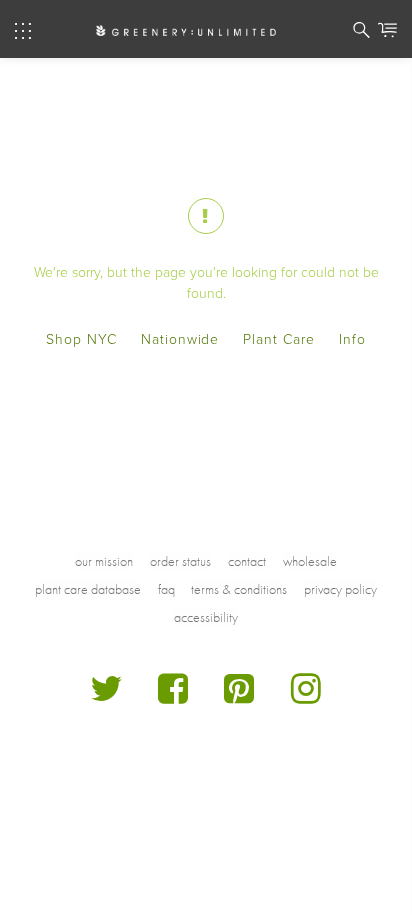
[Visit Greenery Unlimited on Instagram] (306, 696)
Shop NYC (81, 339)
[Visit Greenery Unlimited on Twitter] (106, 696)
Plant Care (279, 339)
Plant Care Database (88, 589)
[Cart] (387, 33)
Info (352, 339)
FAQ (166, 589)
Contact (247, 561)
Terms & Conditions (239, 589)
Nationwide (180, 339)
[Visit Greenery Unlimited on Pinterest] (239, 696)
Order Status (180, 561)
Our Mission (104, 561)
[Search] (361, 33)
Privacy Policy (340, 589)
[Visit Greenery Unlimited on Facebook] (173, 696)
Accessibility (206, 617)
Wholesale (310, 561)
